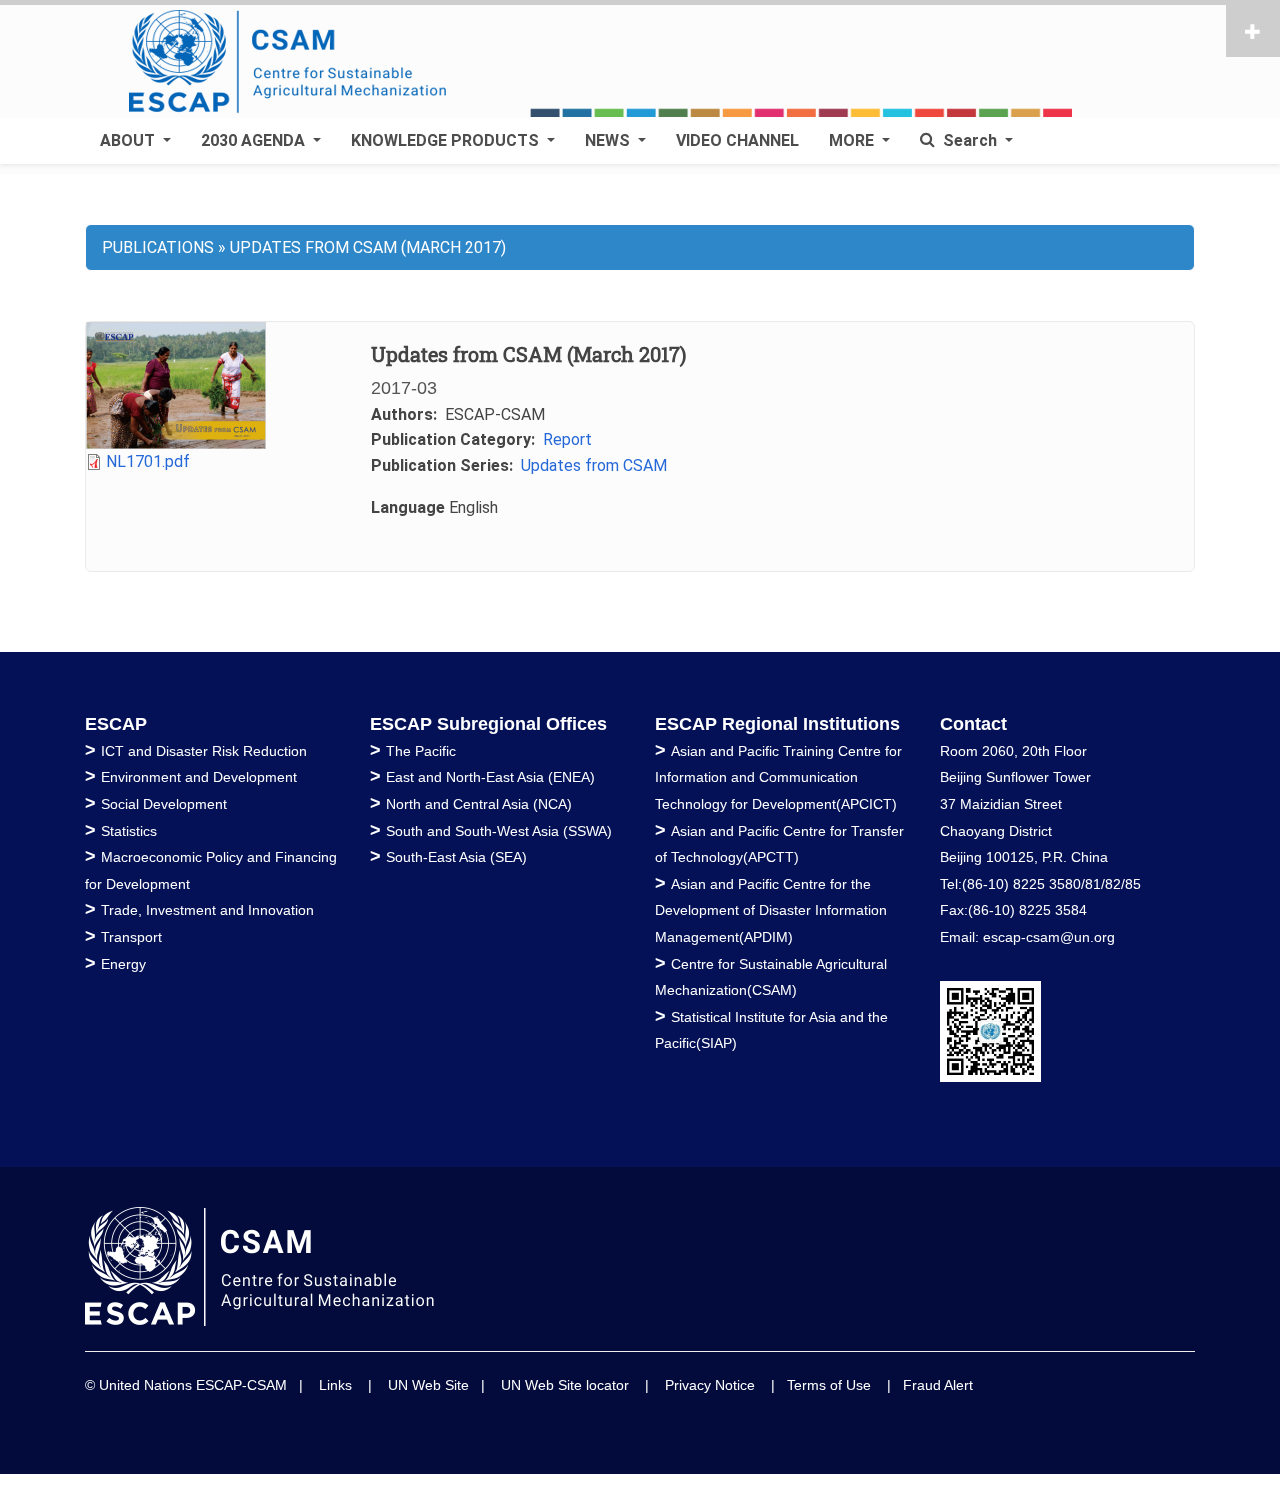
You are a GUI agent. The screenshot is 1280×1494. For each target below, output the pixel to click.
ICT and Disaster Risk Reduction (204, 751)
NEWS (609, 140)
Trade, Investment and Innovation (207, 910)
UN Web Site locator (565, 1385)
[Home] (607, 63)
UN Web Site (428, 1385)
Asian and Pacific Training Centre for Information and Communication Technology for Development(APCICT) (778, 777)
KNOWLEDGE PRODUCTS (447, 140)
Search (970, 140)
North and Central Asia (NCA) (479, 804)
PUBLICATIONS (158, 247)
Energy (123, 964)
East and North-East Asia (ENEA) (490, 777)
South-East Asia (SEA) (456, 857)
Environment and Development (199, 777)
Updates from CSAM (594, 465)
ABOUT (129, 140)
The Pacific (421, 751)
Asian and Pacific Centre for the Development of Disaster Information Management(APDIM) (771, 910)
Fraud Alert (938, 1385)
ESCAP (116, 724)
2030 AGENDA (255, 140)
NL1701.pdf (148, 461)
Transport (131, 937)
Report (567, 439)
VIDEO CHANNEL (737, 140)
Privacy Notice (710, 1385)
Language (408, 507)
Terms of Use (829, 1385)
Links (335, 1385)
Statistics (129, 831)
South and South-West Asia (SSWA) (499, 831)
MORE (853, 140)
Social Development (164, 804)
